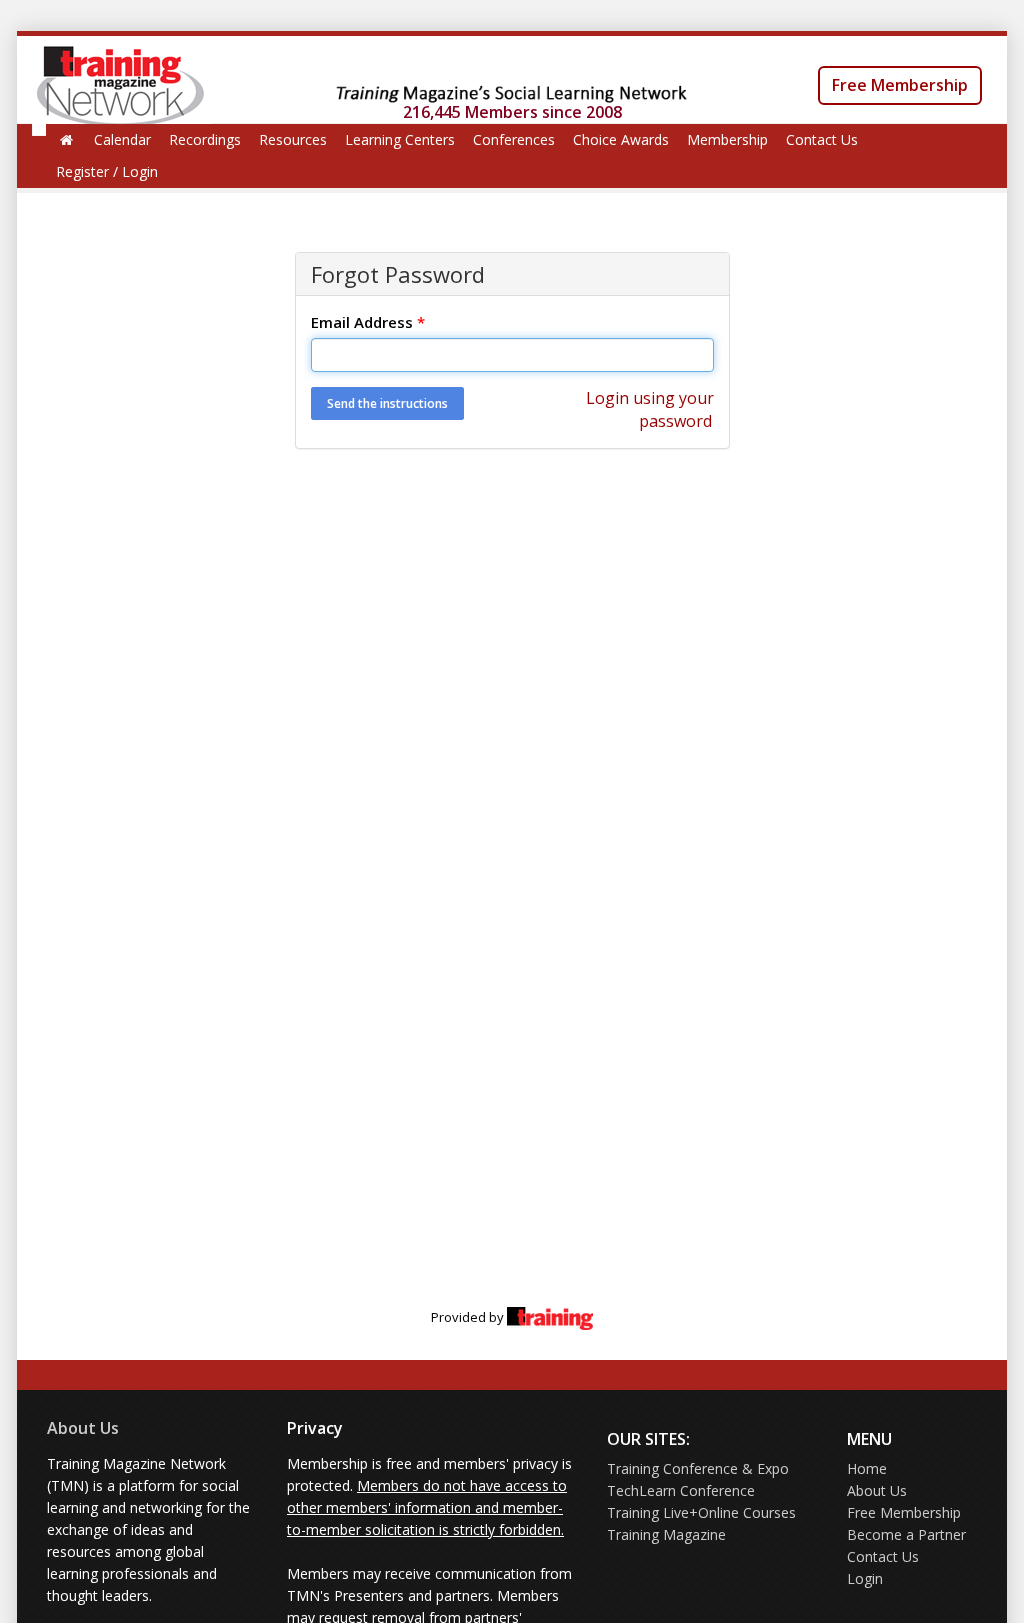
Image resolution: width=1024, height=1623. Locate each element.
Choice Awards (621, 139)
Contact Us (822, 139)
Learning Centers (400, 139)
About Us (83, 1428)
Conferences (514, 139)
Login (865, 1578)
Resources (293, 139)
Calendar (122, 139)
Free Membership (900, 85)
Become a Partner (906, 1534)
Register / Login (107, 171)
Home (867, 1468)
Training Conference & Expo (698, 1468)
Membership (727, 139)
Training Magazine (666, 1534)
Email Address (368, 322)
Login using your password (650, 409)
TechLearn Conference (681, 1490)
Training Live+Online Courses (701, 1512)
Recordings (205, 139)
